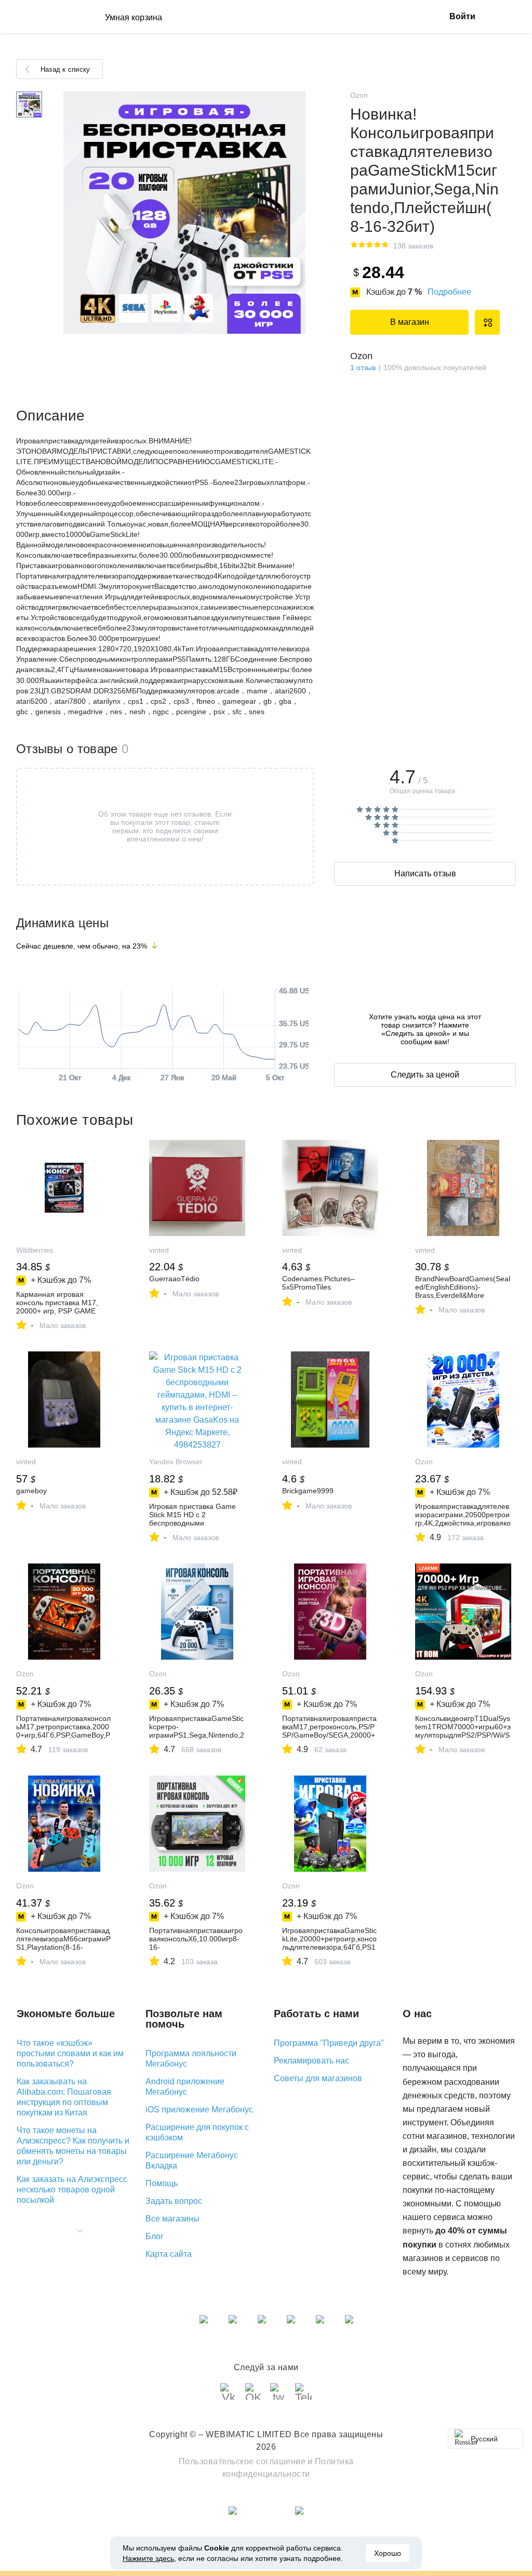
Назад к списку (65, 69)
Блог (155, 2236)
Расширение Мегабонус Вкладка (192, 2160)
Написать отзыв (425, 873)
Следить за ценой (425, 1075)
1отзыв (363, 367)
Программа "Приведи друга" (329, 2043)
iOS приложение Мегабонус (199, 2110)
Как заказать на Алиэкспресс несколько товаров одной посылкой (72, 2190)
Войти (462, 16)
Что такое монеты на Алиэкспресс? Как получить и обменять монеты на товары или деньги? (73, 2146)
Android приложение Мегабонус (185, 2087)
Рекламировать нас (311, 2061)
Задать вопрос (174, 2201)
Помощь (162, 2183)
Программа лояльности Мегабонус (191, 2059)
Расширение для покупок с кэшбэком (197, 2132)
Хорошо (388, 2553)
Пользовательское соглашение (242, 2461)
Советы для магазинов (318, 2078)
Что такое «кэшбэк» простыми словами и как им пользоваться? (70, 2053)
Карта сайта (169, 2254)
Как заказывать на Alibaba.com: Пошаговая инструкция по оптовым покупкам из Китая (64, 2097)
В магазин (410, 322)
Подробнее (449, 292)
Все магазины (172, 2219)
